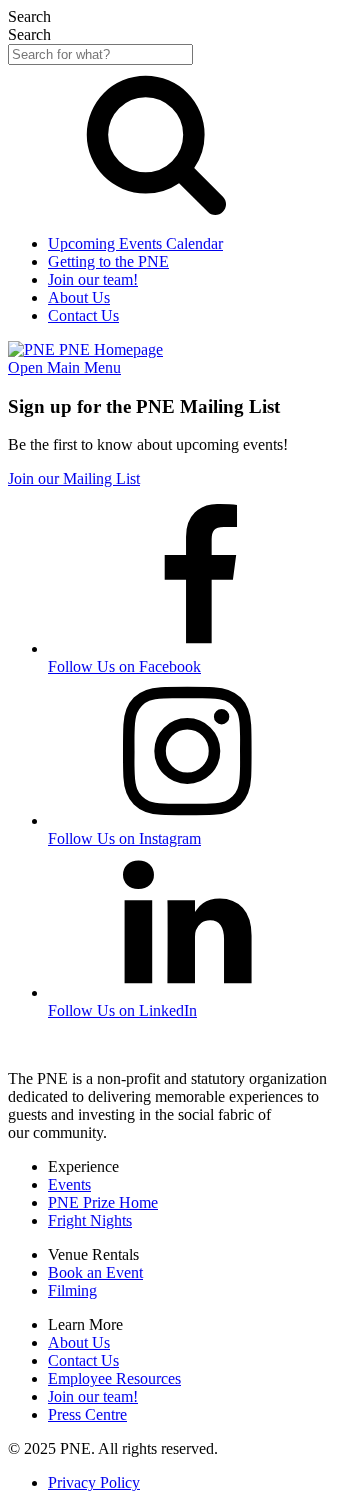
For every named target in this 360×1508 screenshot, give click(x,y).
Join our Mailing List (74, 478)
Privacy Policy (94, 1482)
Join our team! (93, 1396)
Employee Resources (114, 1378)
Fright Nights (90, 1220)
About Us (79, 1342)
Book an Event (95, 1272)
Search (29, 34)
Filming (72, 1290)
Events (69, 1184)
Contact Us (83, 1360)
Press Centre (87, 1414)
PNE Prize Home (103, 1202)
